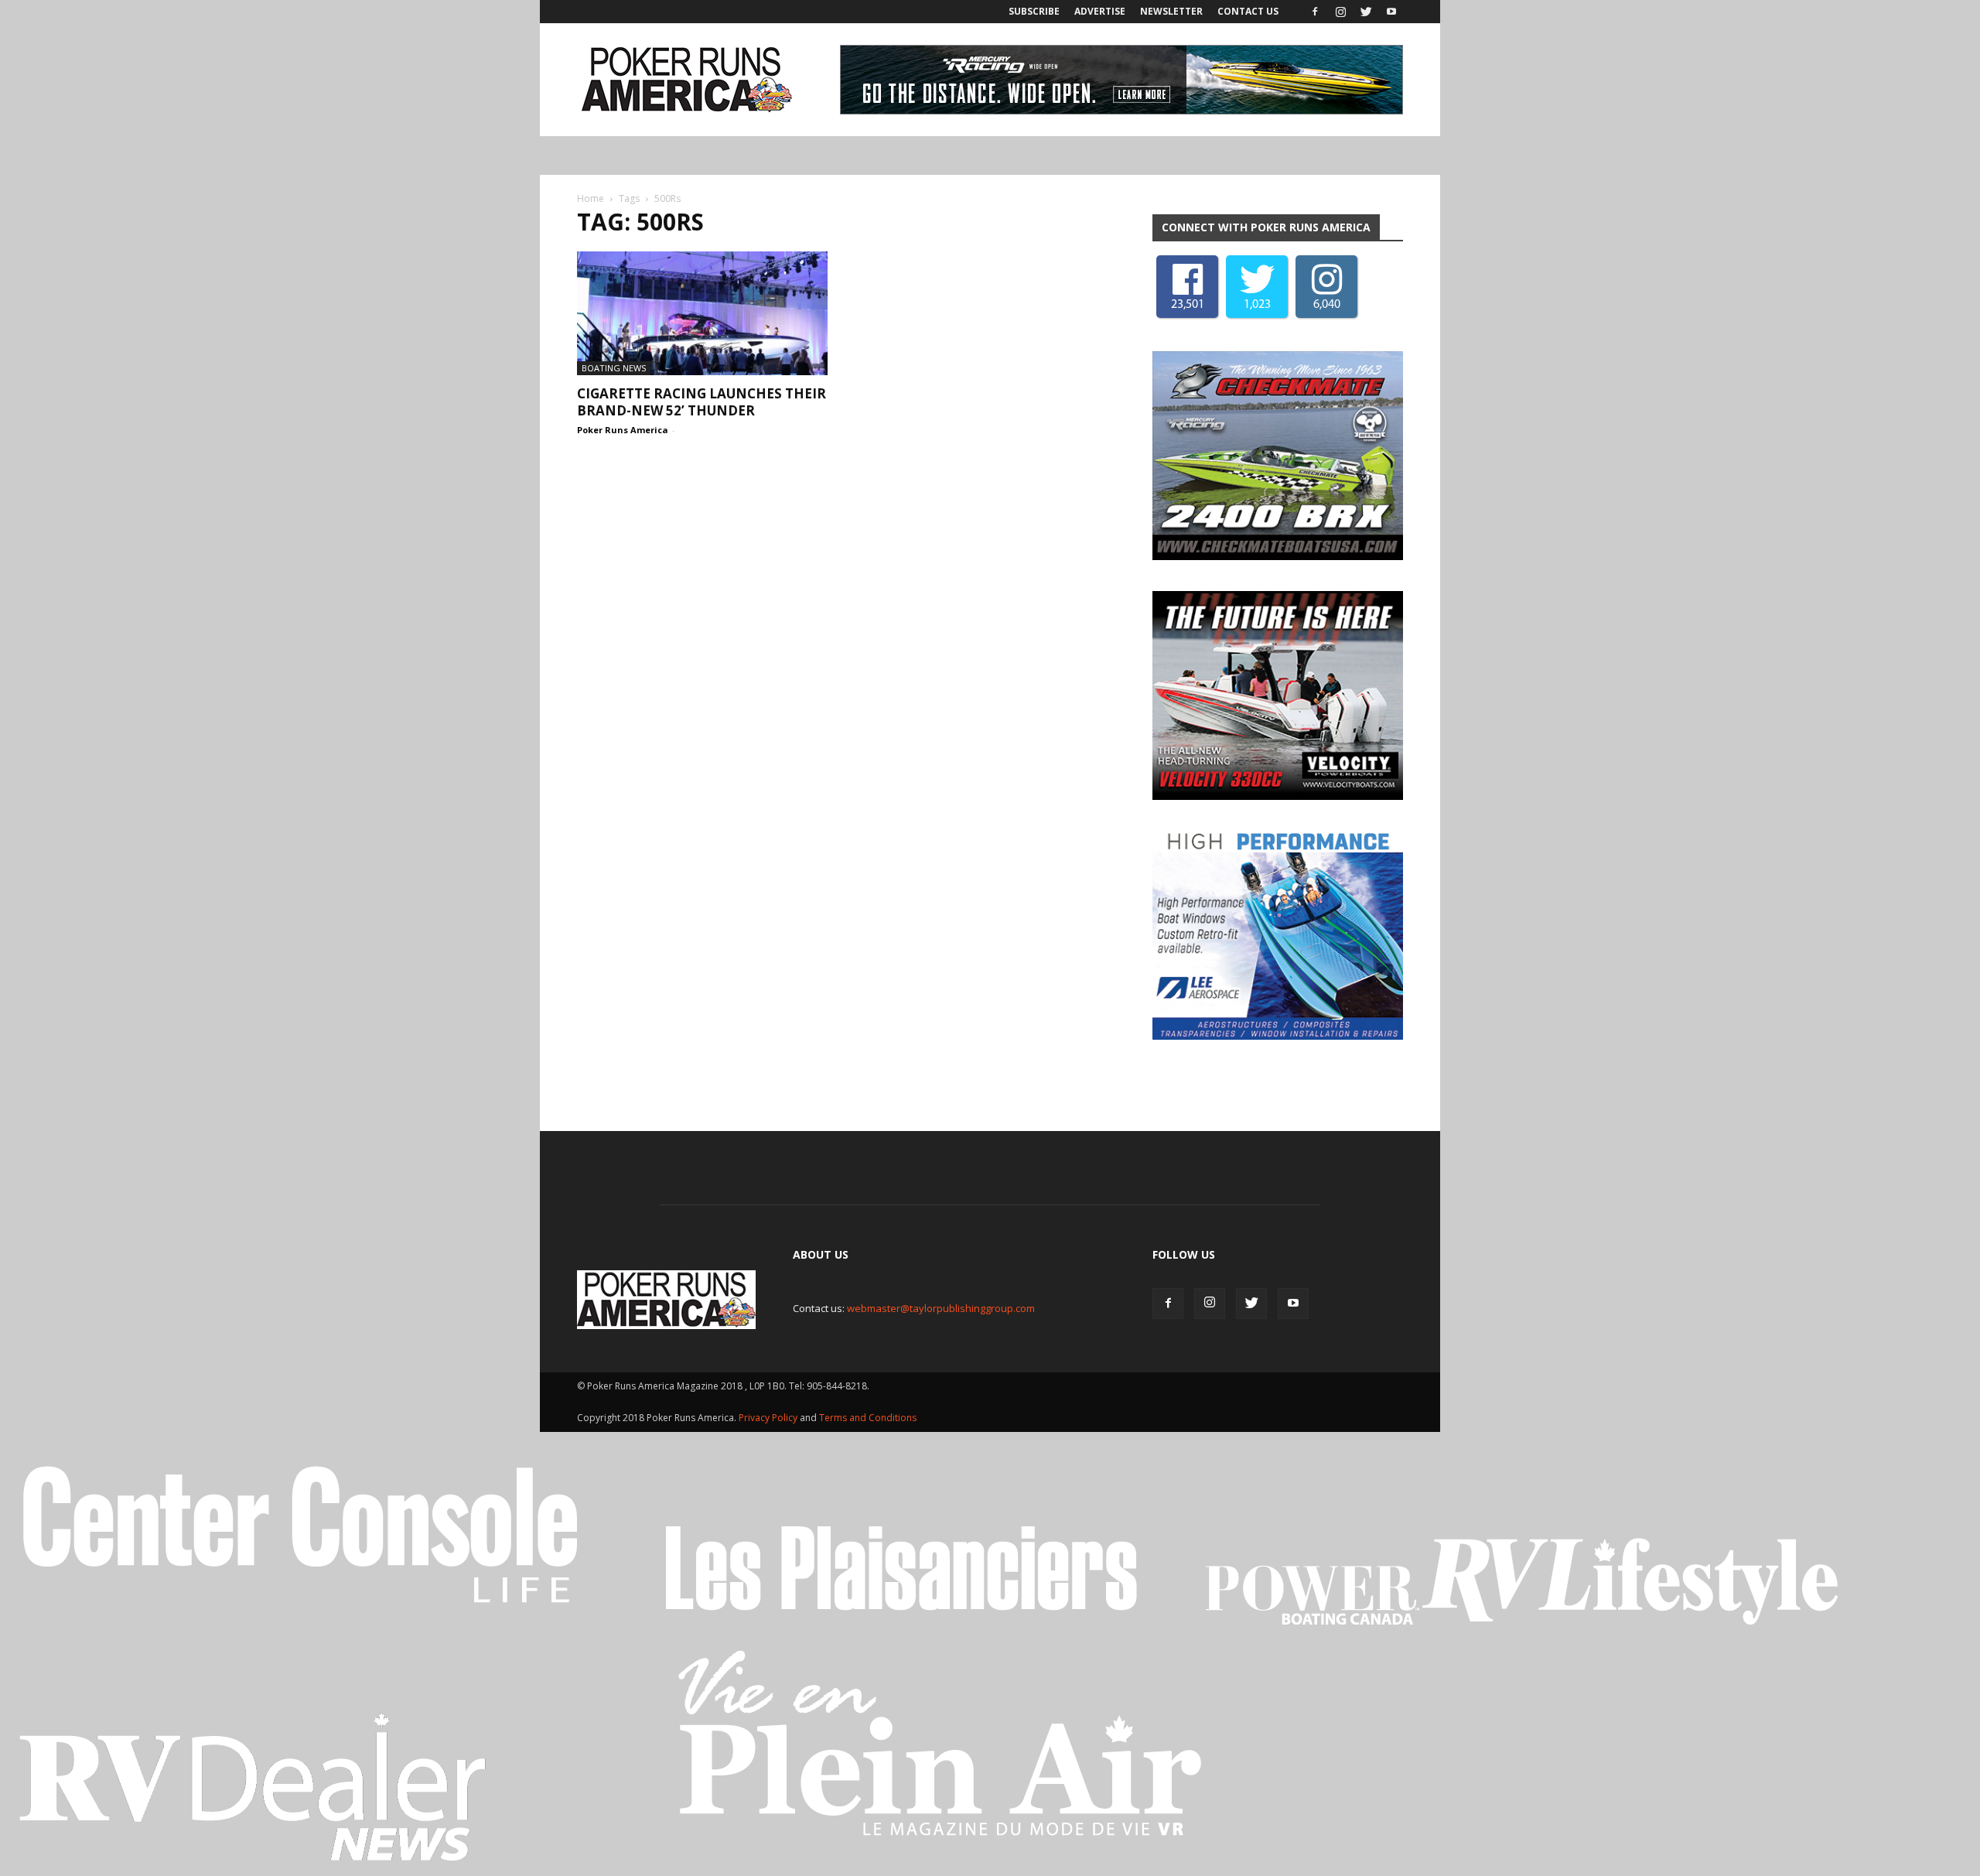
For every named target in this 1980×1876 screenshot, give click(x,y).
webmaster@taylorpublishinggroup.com (941, 1308)
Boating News (614, 368)
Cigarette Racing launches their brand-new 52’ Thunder (702, 402)
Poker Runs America (623, 430)
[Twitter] (1366, 12)
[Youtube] (1391, 12)
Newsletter (1171, 11)
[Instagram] (1340, 12)
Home (591, 198)
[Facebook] (1315, 12)
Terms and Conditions (868, 1418)
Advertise (1100, 11)
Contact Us (1248, 11)
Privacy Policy (769, 1418)
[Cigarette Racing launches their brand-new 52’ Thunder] (702, 313)
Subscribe (1034, 11)
